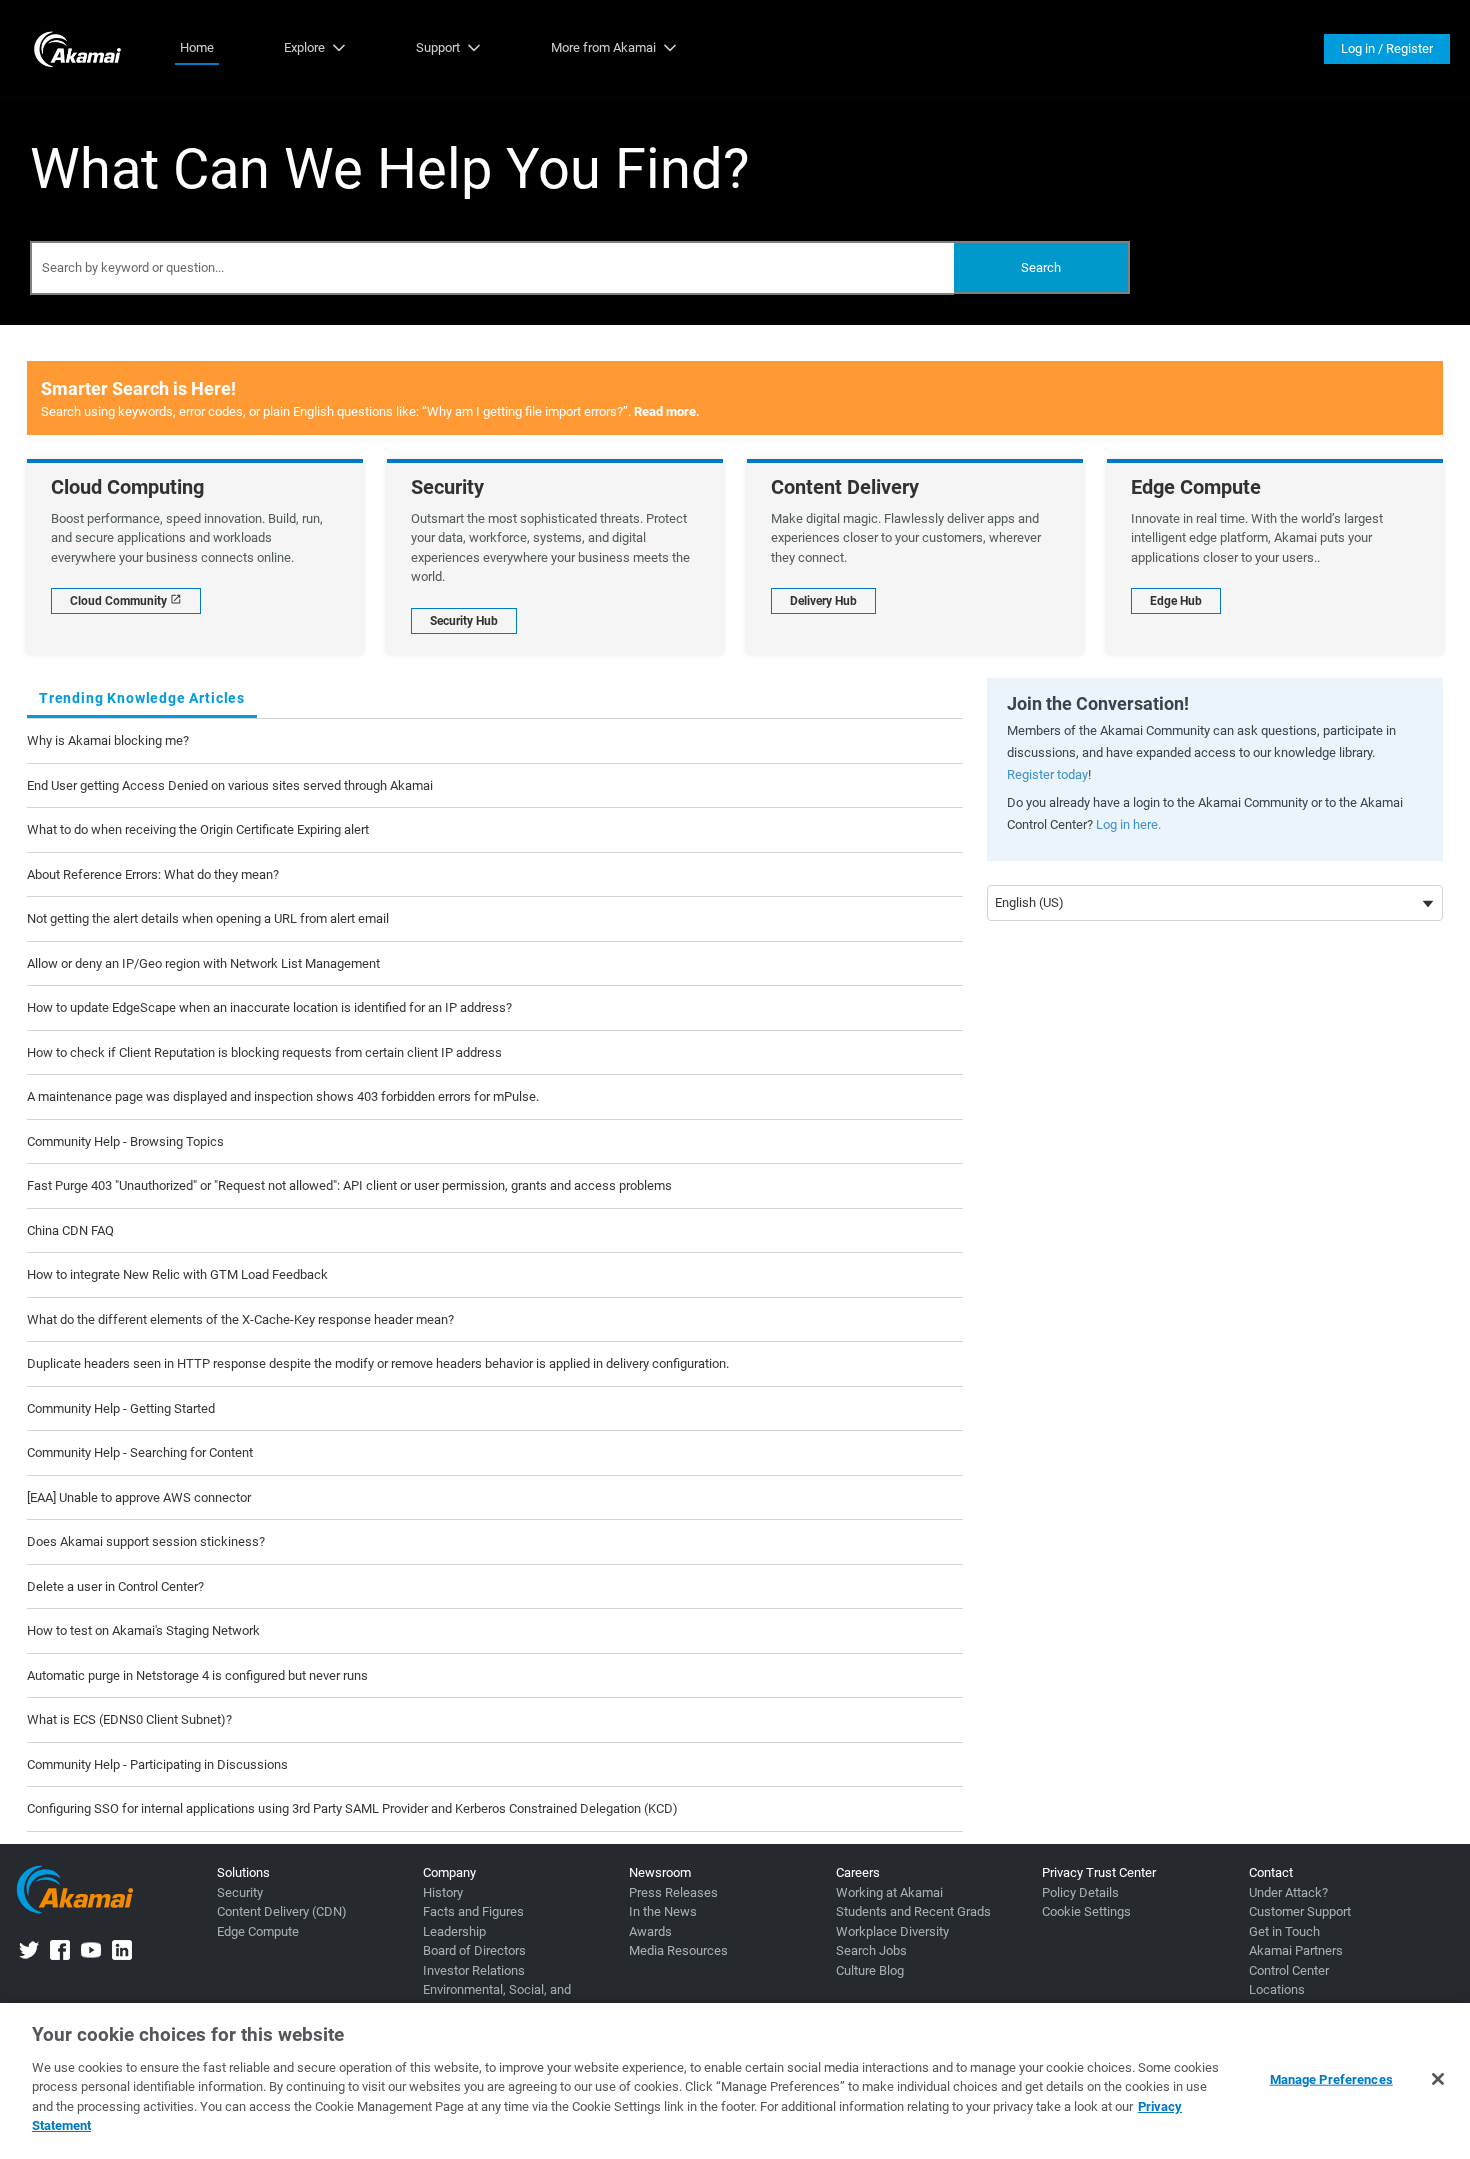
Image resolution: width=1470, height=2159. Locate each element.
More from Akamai (603, 47)
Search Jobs (871, 1950)
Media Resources (678, 1950)
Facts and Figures (473, 1911)
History (443, 1892)
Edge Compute (258, 1931)
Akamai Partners (1296, 1950)
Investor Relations (474, 1970)
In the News (663, 1911)
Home (197, 47)
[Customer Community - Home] (77, 48)
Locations (1277, 1989)
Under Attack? (1288, 1892)
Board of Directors (474, 1950)
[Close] (1438, 2079)
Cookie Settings (1086, 1911)
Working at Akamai (889, 1892)
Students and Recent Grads (913, 1911)
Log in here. (1128, 824)
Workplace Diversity (892, 1931)
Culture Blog (870, 1970)
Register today (1047, 774)
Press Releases (673, 1892)
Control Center (1289, 1970)
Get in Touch (1284, 1931)
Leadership (454, 1931)
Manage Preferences (1331, 2079)
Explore (304, 47)
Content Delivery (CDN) (282, 1911)
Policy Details (1080, 1892)
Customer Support (1300, 1911)
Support (438, 47)
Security (240, 1892)
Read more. (667, 411)
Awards (650, 1931)
